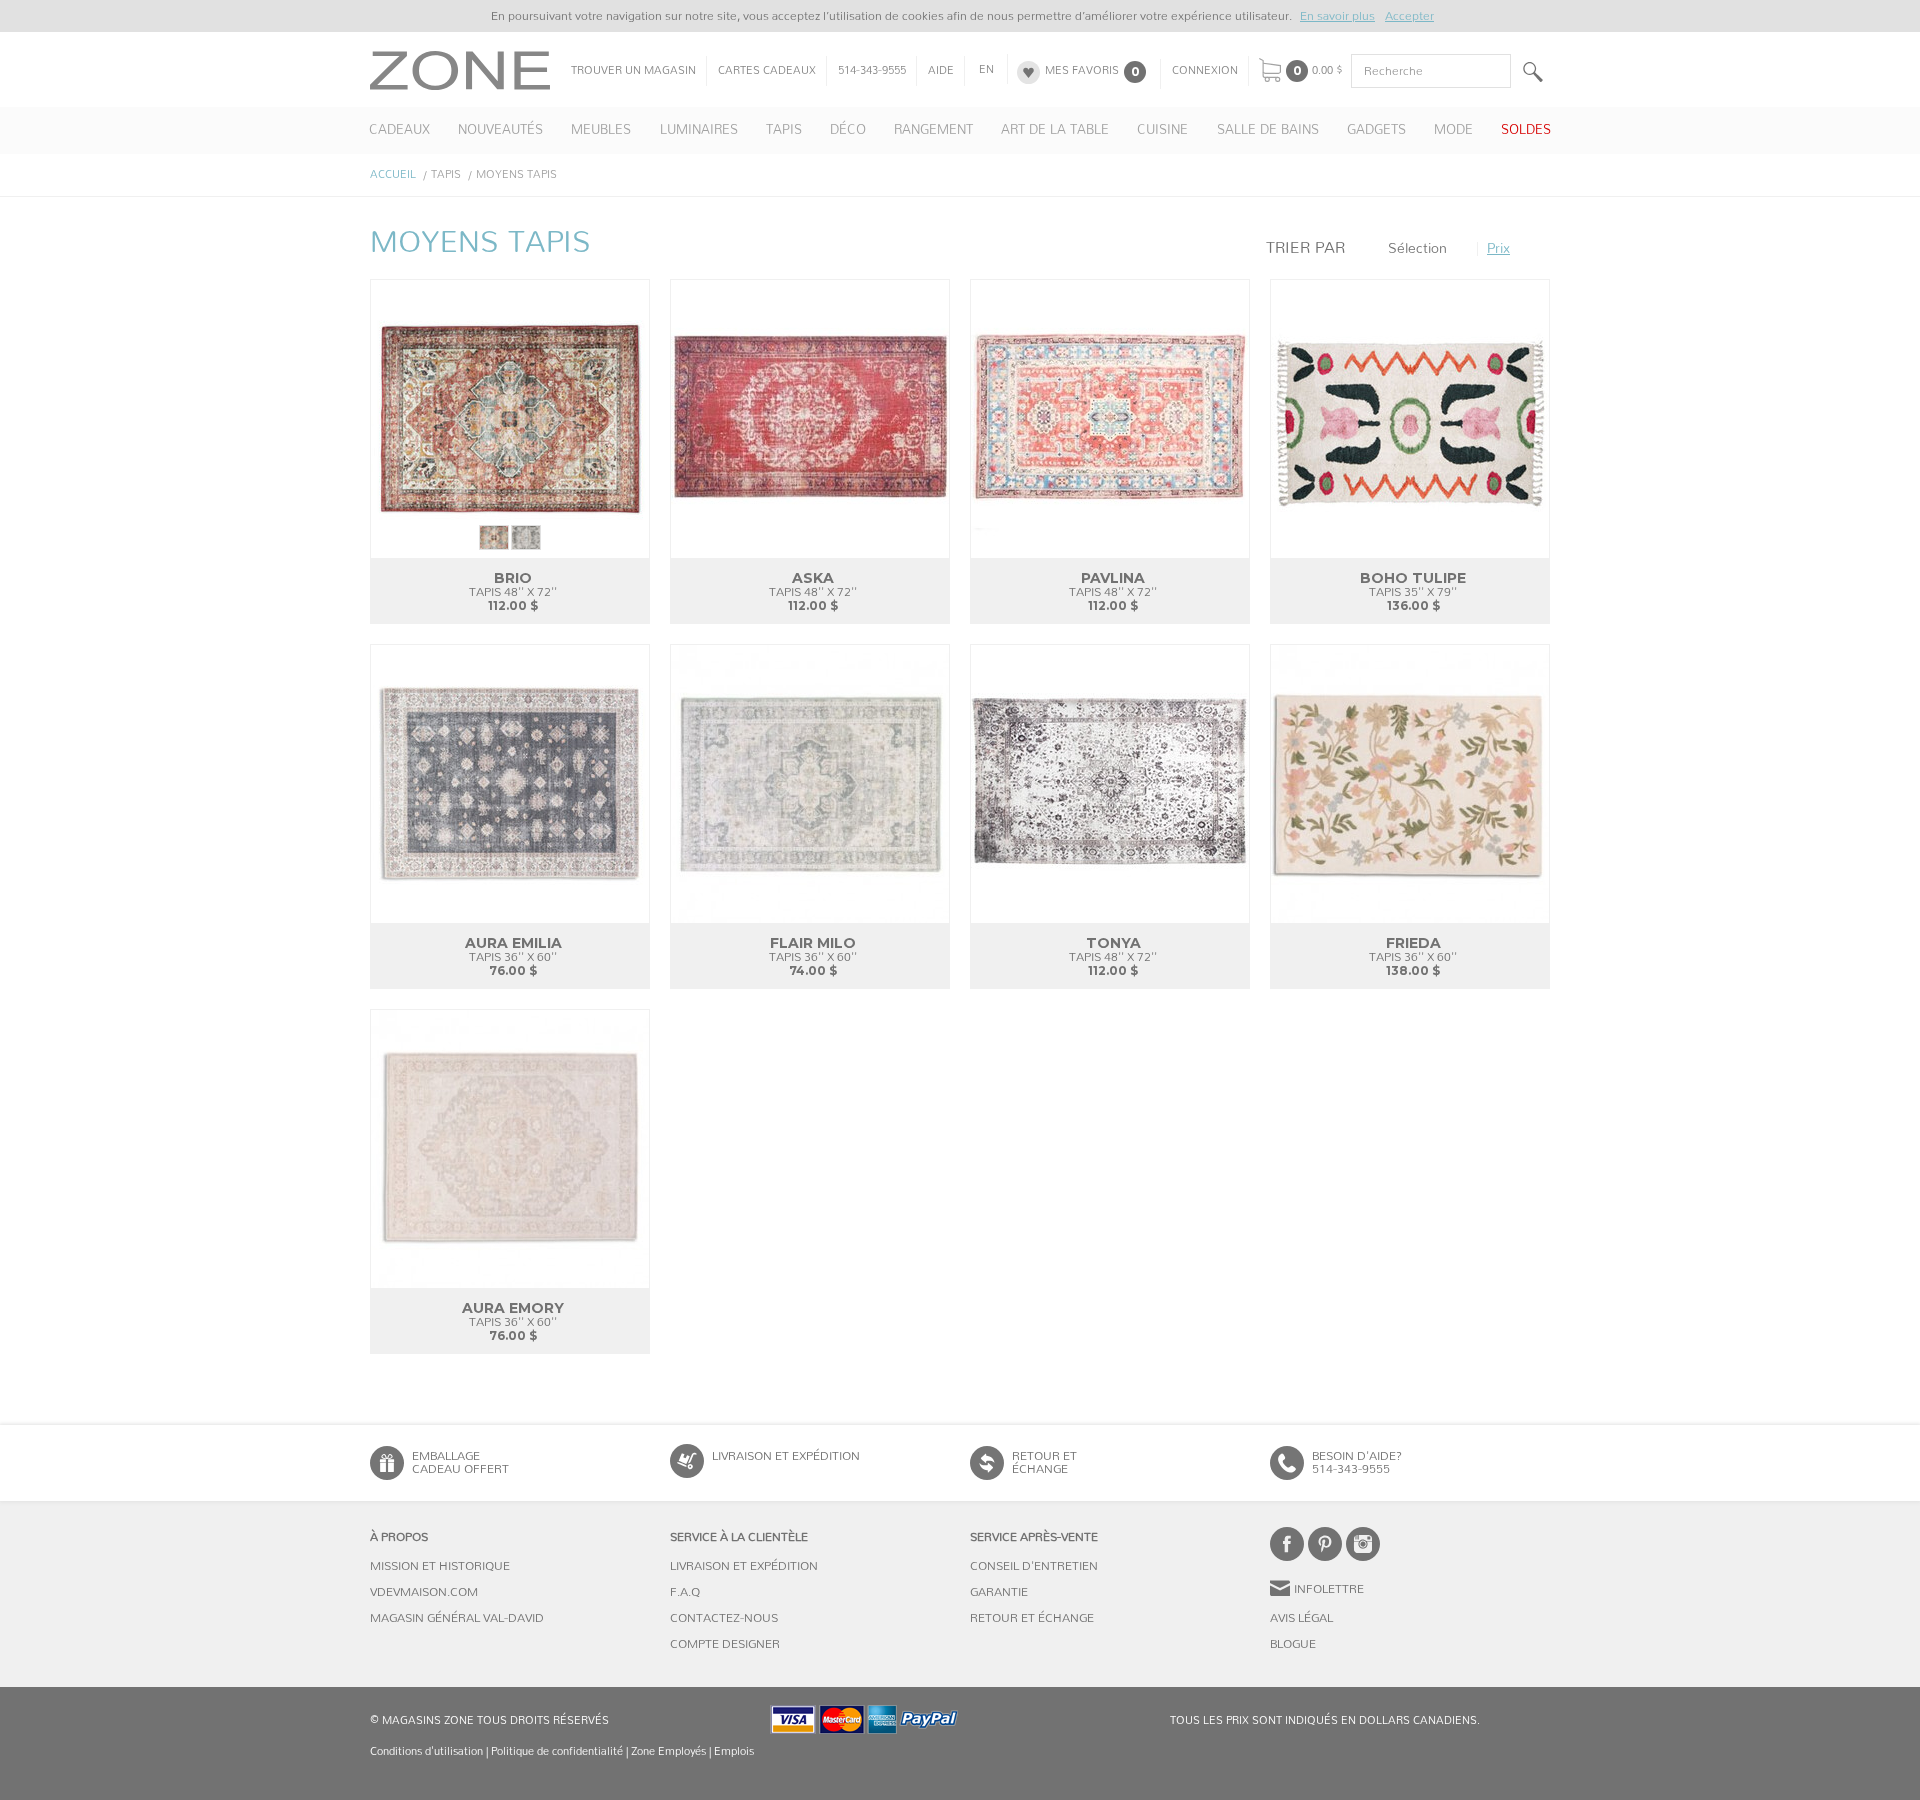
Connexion (1205, 71)
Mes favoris (1082, 71)
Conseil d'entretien (1034, 1566)
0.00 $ (1327, 71)
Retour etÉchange (1044, 1462)
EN (986, 70)
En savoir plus (1337, 16)
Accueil (393, 174)
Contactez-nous (724, 1618)
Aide (941, 71)
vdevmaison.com (424, 1592)
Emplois (734, 1751)
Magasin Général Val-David (457, 1618)
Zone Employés (668, 1751)
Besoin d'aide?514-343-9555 (1357, 1462)
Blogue (1293, 1644)
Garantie (999, 1592)
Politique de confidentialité (557, 1751)
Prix (1498, 249)
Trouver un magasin (633, 71)
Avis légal (1301, 1618)
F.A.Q (685, 1592)
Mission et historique (440, 1566)
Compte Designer (725, 1644)
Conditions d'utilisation (426, 1751)
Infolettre (1329, 1589)
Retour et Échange (1032, 1618)
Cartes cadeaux (767, 71)
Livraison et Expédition (786, 1456)
